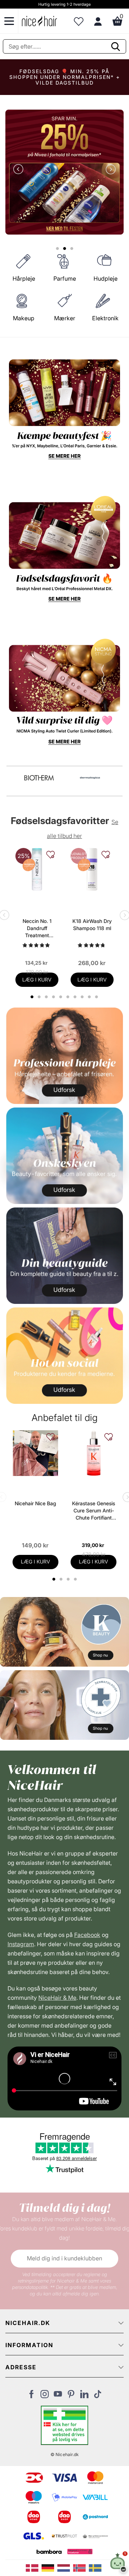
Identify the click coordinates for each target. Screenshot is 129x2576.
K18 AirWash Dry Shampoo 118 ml (92, 925)
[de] (49, 2567)
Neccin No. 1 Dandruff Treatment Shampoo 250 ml (37, 928)
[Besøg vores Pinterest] (71, 2396)
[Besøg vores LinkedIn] (84, 2396)
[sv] (96, 2567)
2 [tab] (62, 1579)
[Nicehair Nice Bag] (35, 1453)
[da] (34, 2567)
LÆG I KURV (37, 980)
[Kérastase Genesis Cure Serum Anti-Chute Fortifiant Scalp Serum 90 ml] (94, 1453)
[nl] (65, 2567)
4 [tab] (76, 1579)
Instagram (21, 1944)
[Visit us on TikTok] (98, 2396)
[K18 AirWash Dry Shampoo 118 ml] (92, 869)
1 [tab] (54, 1579)
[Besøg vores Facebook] (31, 2396)
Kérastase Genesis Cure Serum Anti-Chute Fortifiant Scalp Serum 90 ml (94, 1511)
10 (98, 997)
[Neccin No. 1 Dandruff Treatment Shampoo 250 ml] (37, 869)
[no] (81, 2567)
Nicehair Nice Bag (35, 1503)
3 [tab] (69, 1579)
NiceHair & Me (57, 1998)
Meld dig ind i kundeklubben (64, 2258)
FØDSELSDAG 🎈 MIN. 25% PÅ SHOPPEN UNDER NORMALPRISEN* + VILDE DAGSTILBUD (65, 77)
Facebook (87, 1935)
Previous (20, 170)
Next (109, 170)
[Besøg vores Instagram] (45, 2396)
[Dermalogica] (90, 778)
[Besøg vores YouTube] (58, 2396)
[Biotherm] (39, 778)
